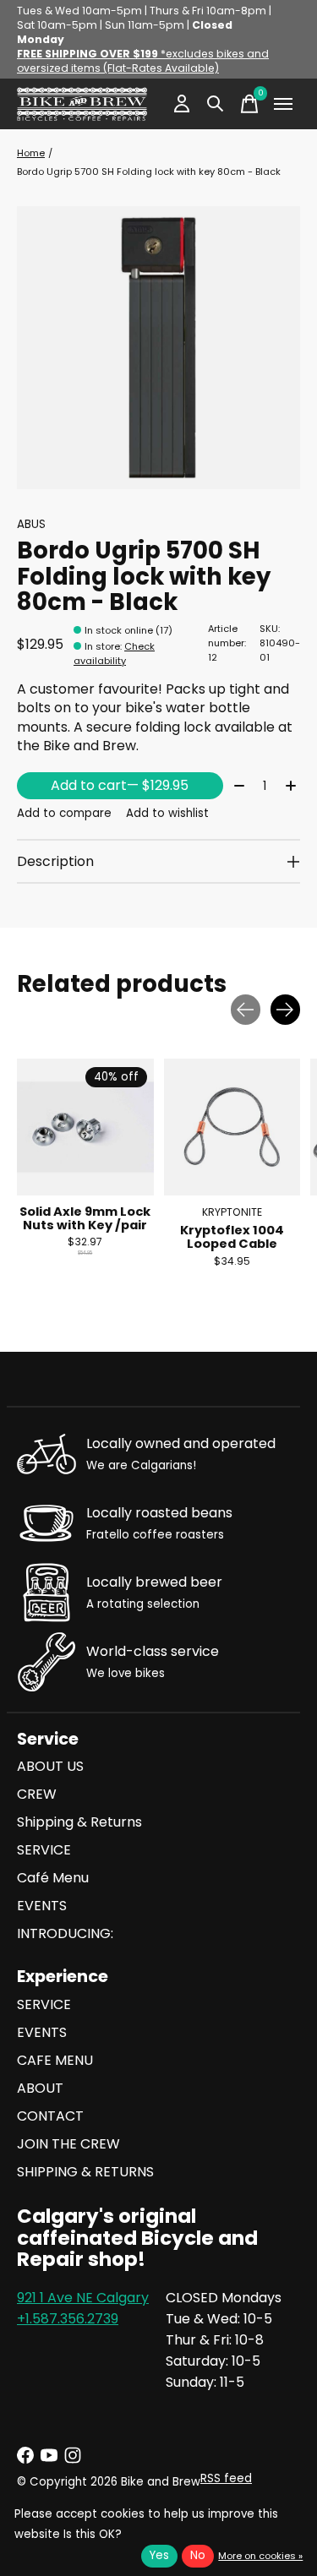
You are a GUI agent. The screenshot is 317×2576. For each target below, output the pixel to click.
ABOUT (40, 2088)
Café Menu (53, 1878)
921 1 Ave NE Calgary (83, 2298)
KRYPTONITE (232, 1211)
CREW (37, 1794)
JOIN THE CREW (68, 2144)
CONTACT (50, 2116)
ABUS (31, 524)
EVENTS (42, 1906)
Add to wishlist (167, 813)
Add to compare (64, 813)
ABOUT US (50, 1766)
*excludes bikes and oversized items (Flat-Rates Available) (143, 61)
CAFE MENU (55, 2060)
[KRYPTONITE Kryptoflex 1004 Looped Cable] (232, 1127)
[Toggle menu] (283, 104)
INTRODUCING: (65, 1933)
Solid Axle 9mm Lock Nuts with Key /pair (85, 1217)
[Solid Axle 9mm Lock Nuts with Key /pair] (85, 1127)
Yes (159, 2555)
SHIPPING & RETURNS (85, 2172)
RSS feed (226, 2478)
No (198, 2555)
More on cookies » (260, 2556)
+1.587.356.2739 (68, 2319)
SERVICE (44, 1850)
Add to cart (120, 785)
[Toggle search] (216, 104)
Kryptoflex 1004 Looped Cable (232, 1237)
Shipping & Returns (79, 1822)
